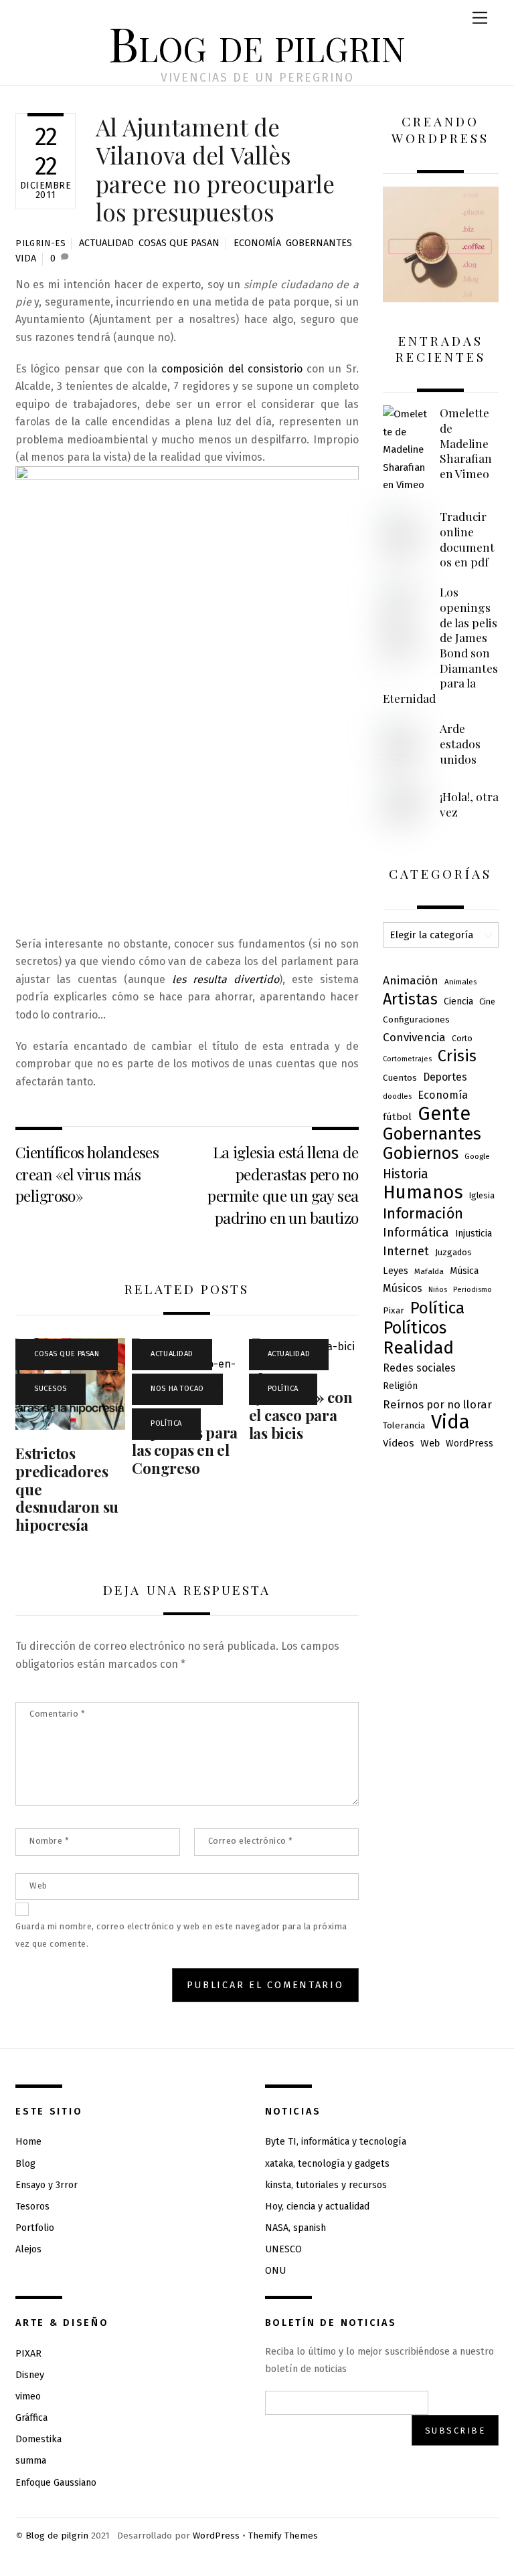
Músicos (403, 1288)
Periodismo (473, 1290)
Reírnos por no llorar (437, 1404)
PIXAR (28, 2354)
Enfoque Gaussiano (56, 2483)
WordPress (469, 1443)
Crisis (457, 1056)
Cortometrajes (407, 1059)
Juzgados (453, 1252)
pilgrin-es (40, 243)
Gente (444, 1114)
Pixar (394, 1310)
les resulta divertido (226, 979)
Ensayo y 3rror (47, 2185)
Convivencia (414, 1038)
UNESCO (283, 2249)
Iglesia (482, 1195)
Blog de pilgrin (57, 2536)
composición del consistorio (232, 369)
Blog (25, 2164)
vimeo (28, 2396)
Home (28, 2142)
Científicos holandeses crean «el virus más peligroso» (87, 1174)
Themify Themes (283, 2536)
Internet (406, 1251)
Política (166, 1423)
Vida (26, 258)
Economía (257, 243)
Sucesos (51, 1389)
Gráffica (31, 2418)
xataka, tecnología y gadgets (327, 2164)
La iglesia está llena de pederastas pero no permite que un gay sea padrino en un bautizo (283, 1184)
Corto (462, 1039)
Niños (438, 1290)
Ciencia (458, 1001)
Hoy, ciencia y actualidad (317, 2207)
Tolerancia (404, 1425)
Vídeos (399, 1443)
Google (477, 1156)
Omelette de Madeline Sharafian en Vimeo (466, 443)
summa (31, 2461)
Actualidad (106, 243)
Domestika (38, 2439)
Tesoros (32, 2207)
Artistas (410, 999)
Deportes (445, 1077)
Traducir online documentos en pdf (467, 539)
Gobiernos (421, 1154)
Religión (400, 1386)
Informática (416, 1232)
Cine (487, 1001)
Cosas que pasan (179, 243)
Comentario (57, 1714)
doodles (397, 1096)
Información (423, 1214)
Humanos (423, 1192)
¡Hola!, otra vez (469, 804)
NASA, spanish (295, 2228)
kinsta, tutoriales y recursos (326, 2185)
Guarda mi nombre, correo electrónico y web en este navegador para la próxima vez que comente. (181, 1935)
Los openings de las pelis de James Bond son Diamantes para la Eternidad (440, 645)
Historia (406, 1174)
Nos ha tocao (177, 1389)
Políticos (415, 1328)
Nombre (49, 1841)
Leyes (396, 1271)
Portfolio (35, 2228)
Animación (411, 981)
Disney (30, 2375)
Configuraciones (416, 1019)
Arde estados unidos (460, 743)
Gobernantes (319, 243)
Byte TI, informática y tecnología (336, 2142)
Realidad (418, 1348)
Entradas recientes (441, 349)
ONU (275, 2271)
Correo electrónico (251, 1841)
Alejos (28, 2249)
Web (38, 1886)
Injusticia (474, 1233)
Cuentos (400, 1078)
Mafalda (429, 1271)
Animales (460, 982)
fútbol (397, 1117)
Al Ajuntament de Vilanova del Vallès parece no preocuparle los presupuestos (215, 169)
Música (464, 1271)
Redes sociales (419, 1368)
